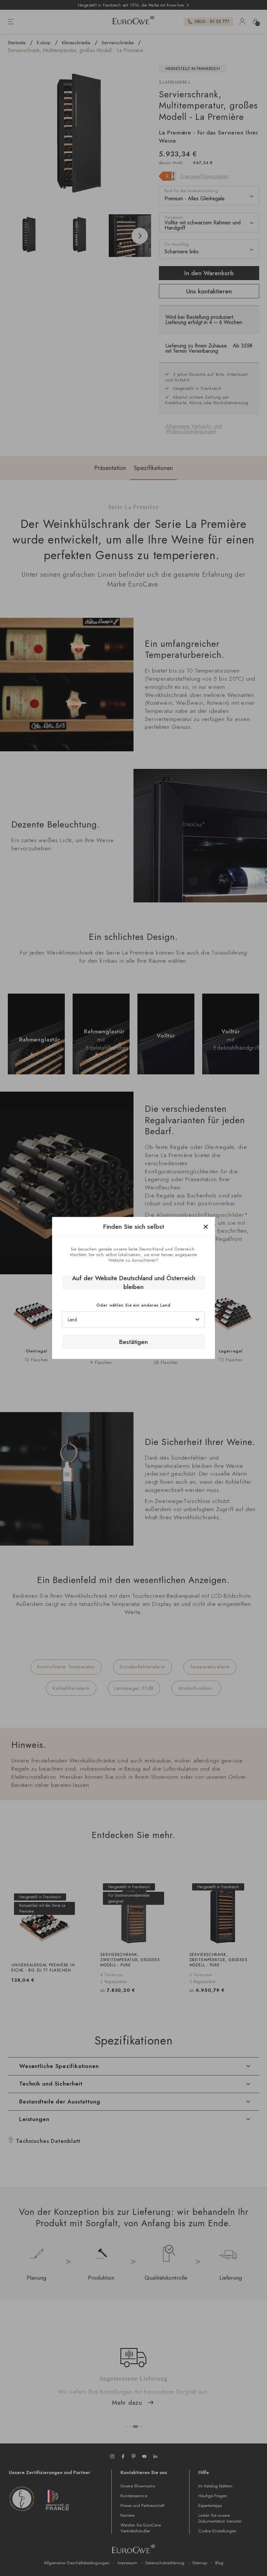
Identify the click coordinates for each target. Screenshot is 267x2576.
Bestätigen (133, 1342)
